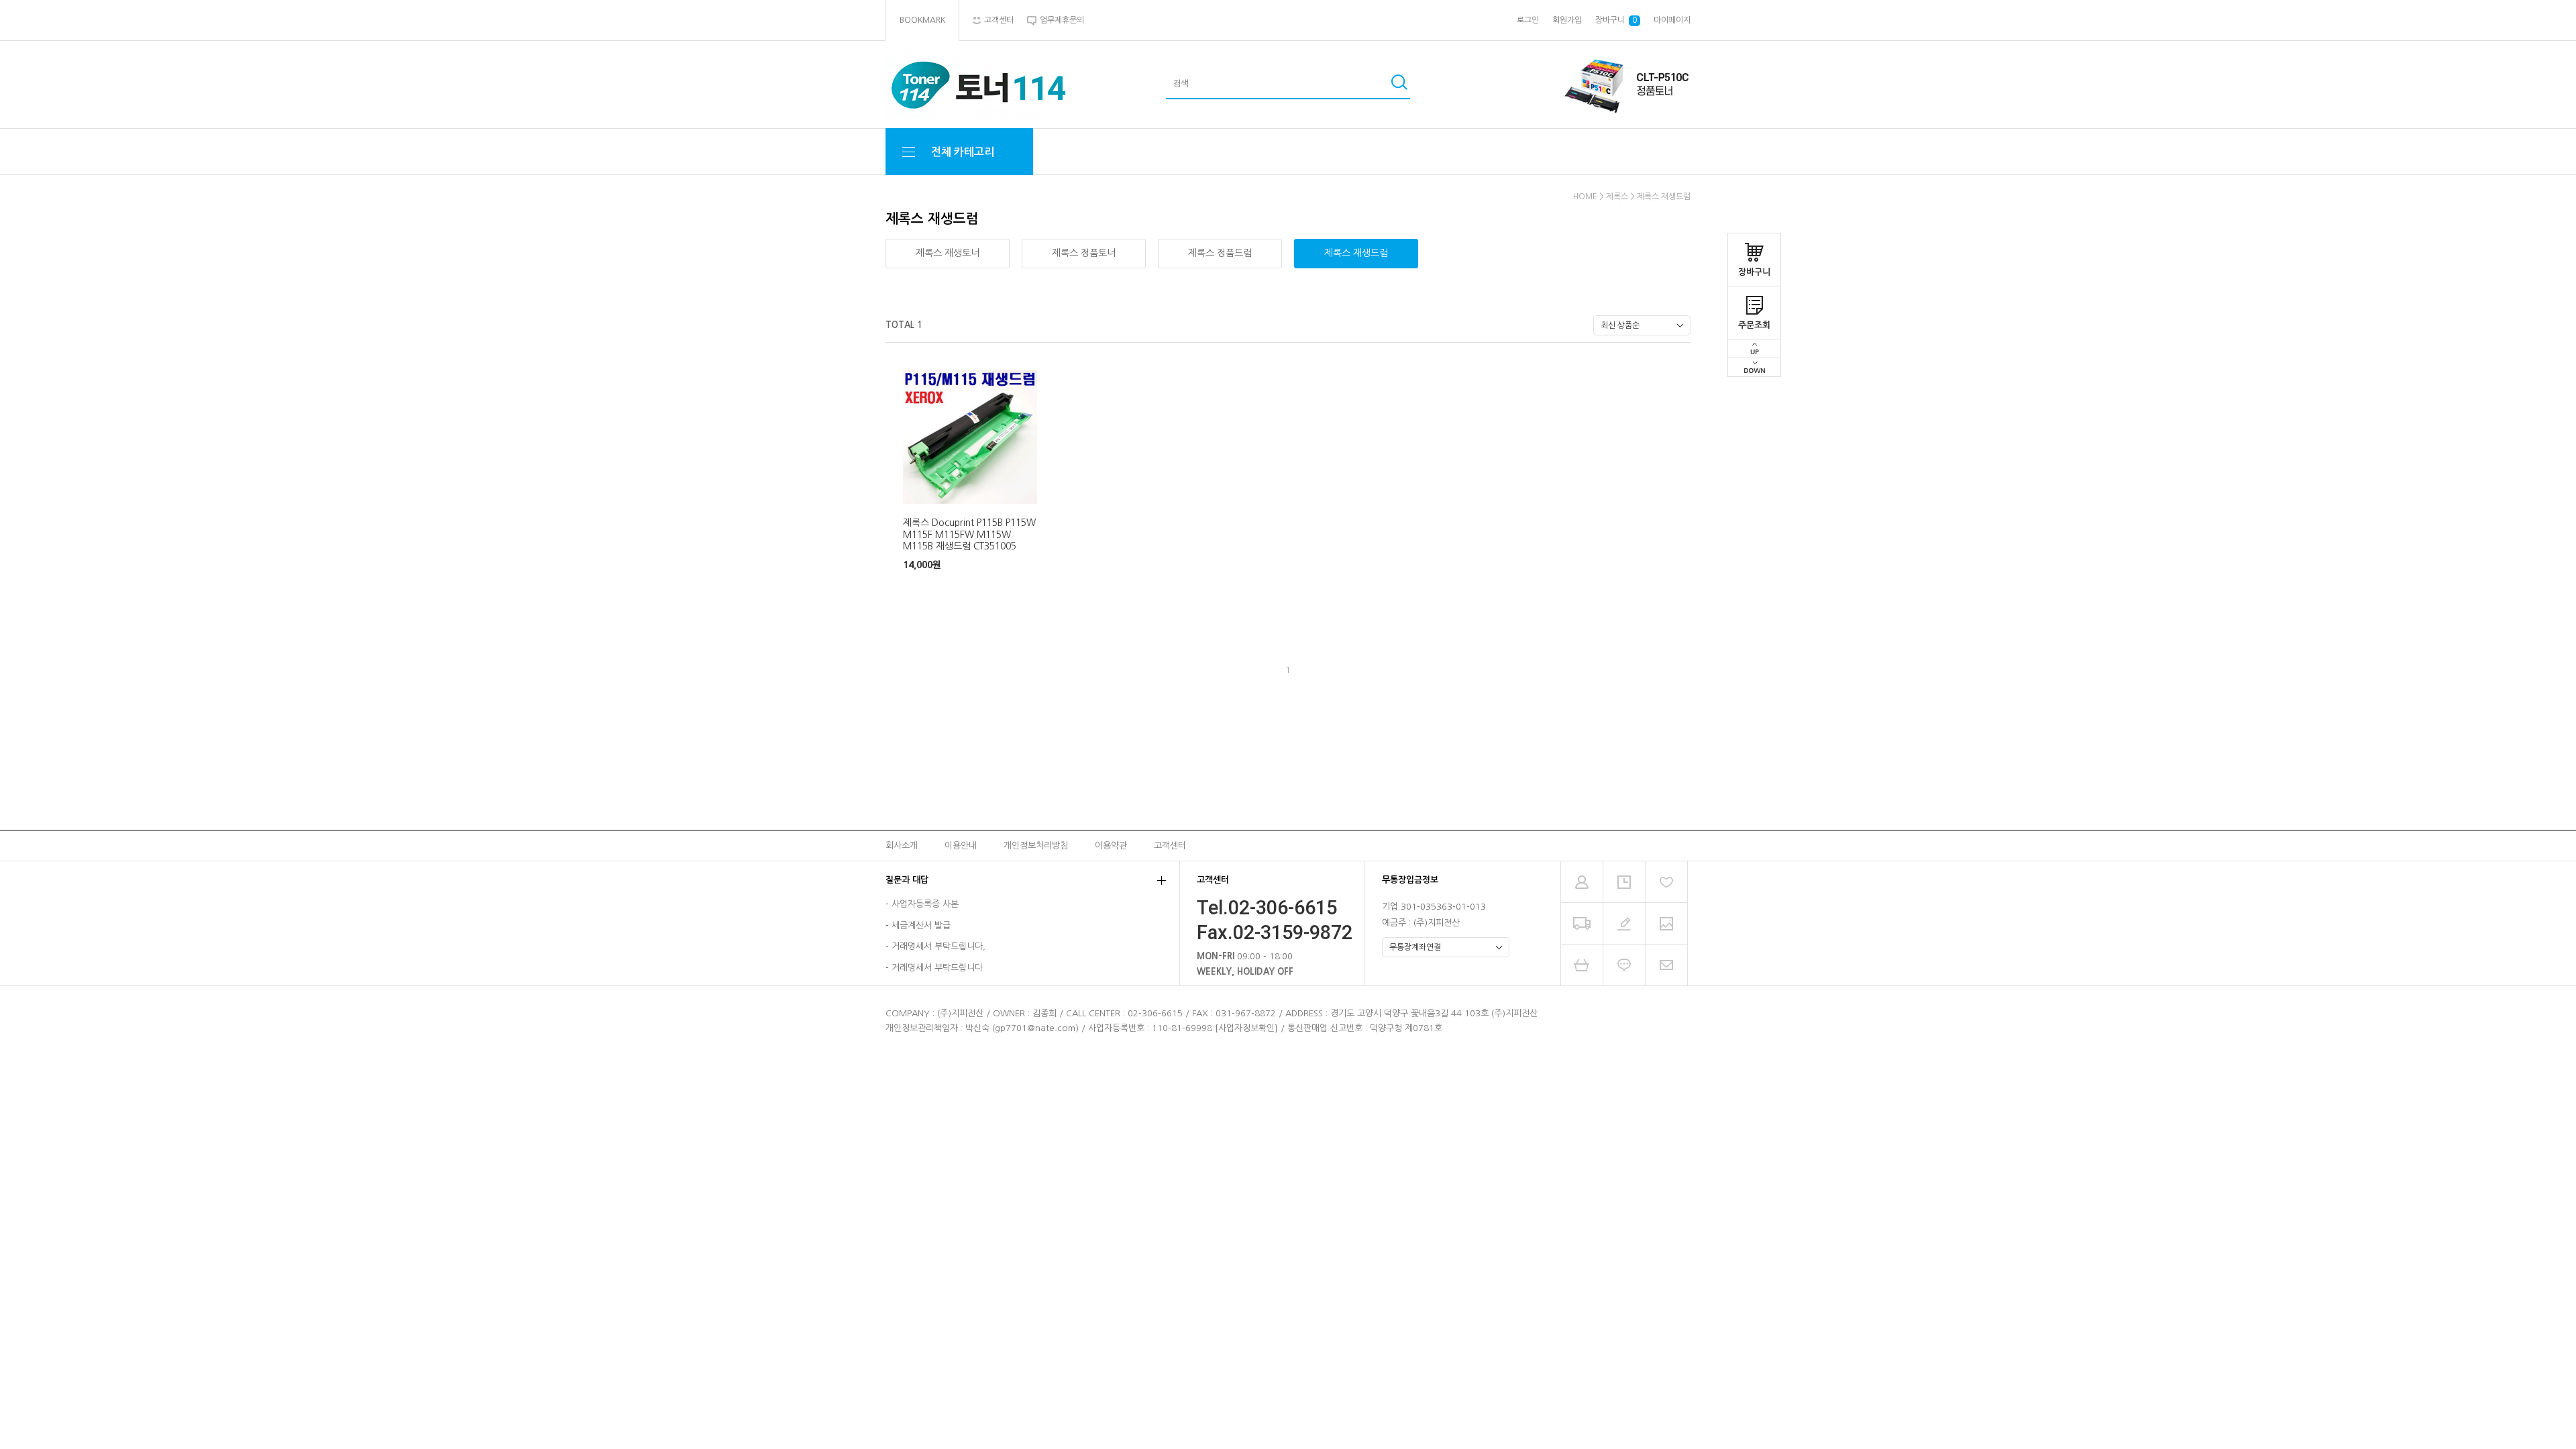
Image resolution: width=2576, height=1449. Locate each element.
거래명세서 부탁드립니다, (938, 947)
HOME (1585, 197)
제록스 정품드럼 (1220, 253)
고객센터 (1170, 845)
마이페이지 (1672, 20)
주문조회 (1754, 325)
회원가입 (1567, 20)
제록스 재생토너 (948, 253)
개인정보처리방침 (1036, 845)
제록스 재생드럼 (1664, 197)
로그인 (1528, 20)
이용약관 (1111, 845)
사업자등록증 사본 (925, 905)
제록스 (1617, 197)
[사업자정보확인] (1246, 1028)
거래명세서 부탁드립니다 (937, 968)
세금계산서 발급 (921, 925)
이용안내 (961, 845)
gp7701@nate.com (1035, 1028)
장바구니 (1754, 272)
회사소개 (902, 845)
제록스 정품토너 (1084, 253)
